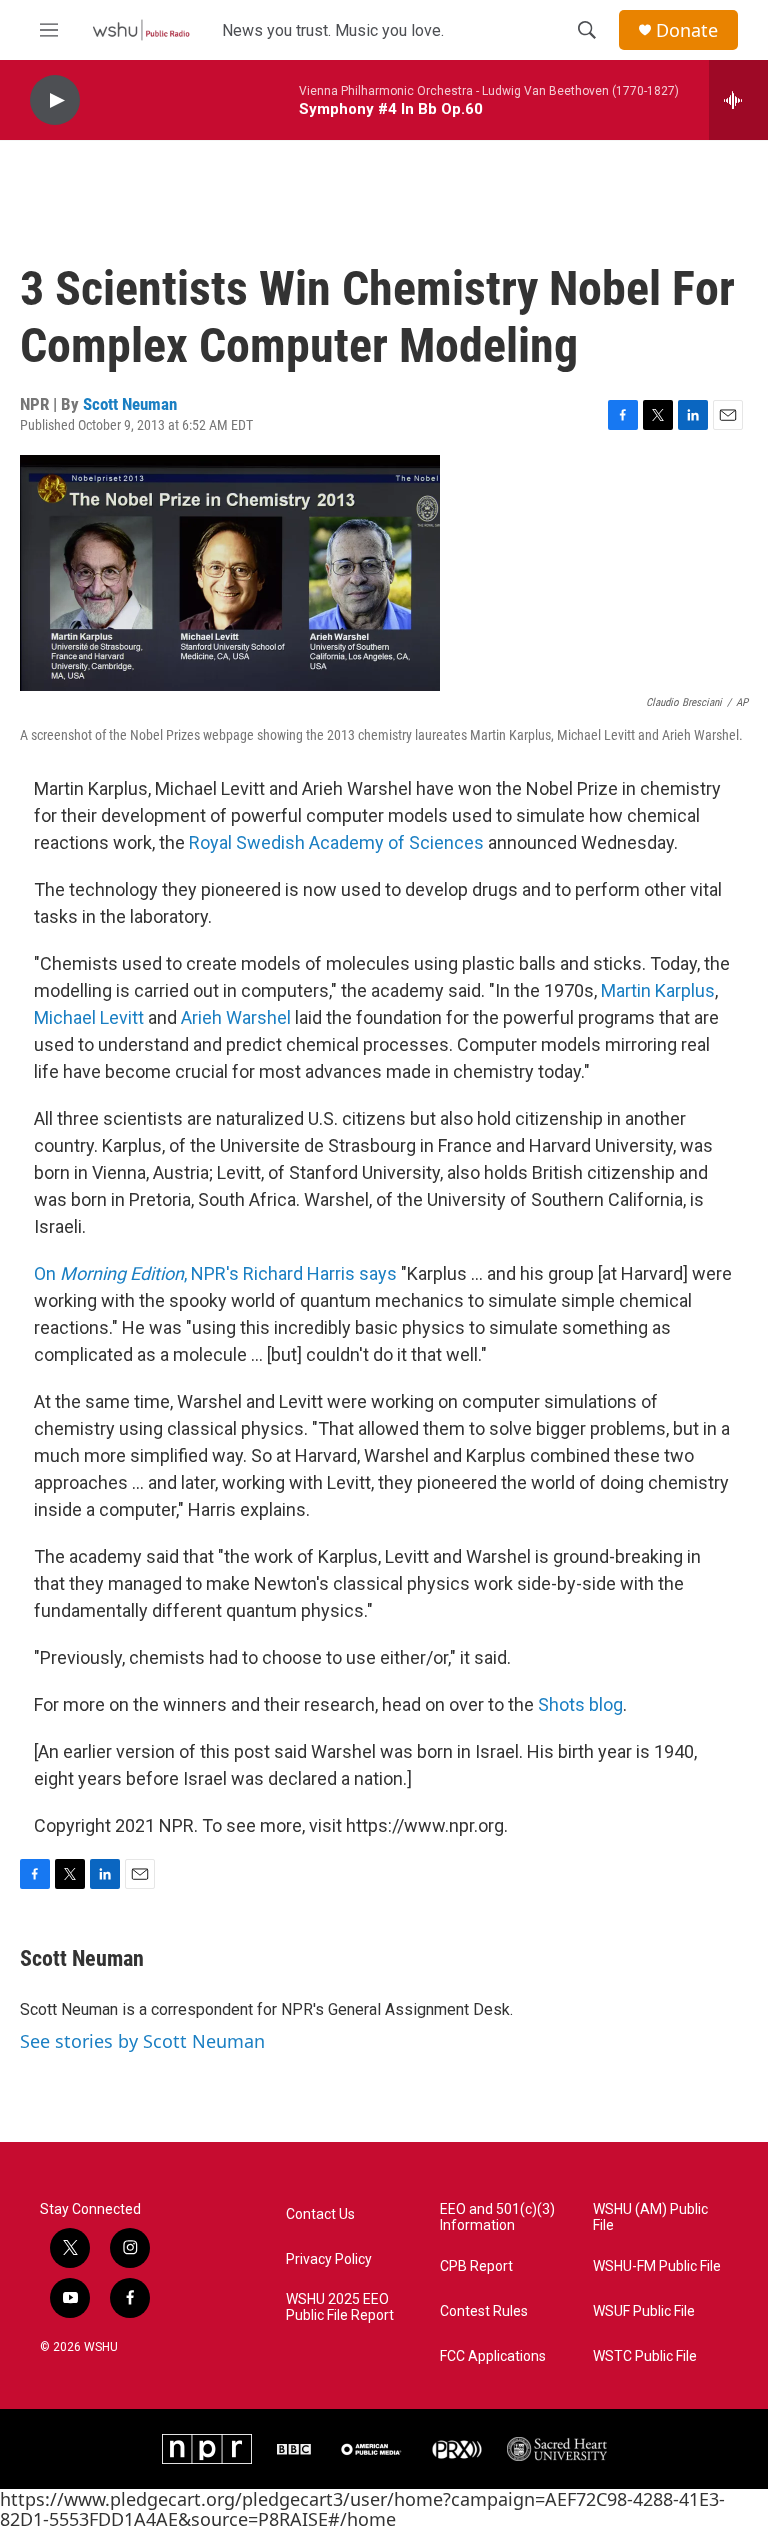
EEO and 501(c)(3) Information (497, 2217)
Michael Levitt (89, 1017)
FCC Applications (493, 2356)
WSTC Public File (645, 2356)
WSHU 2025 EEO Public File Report (340, 2307)
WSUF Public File (644, 2311)
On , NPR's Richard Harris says (215, 1273)
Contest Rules (484, 2311)
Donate (687, 30)
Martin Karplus (658, 990)
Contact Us (320, 2214)
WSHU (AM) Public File (650, 2217)
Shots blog (580, 1704)
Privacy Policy (329, 2259)
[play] (55, 100)
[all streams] (738, 100)
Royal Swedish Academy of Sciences (338, 842)
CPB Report (476, 2266)
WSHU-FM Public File (657, 2266)
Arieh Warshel (236, 1017)
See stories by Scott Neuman (142, 2041)
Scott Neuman (130, 404)
